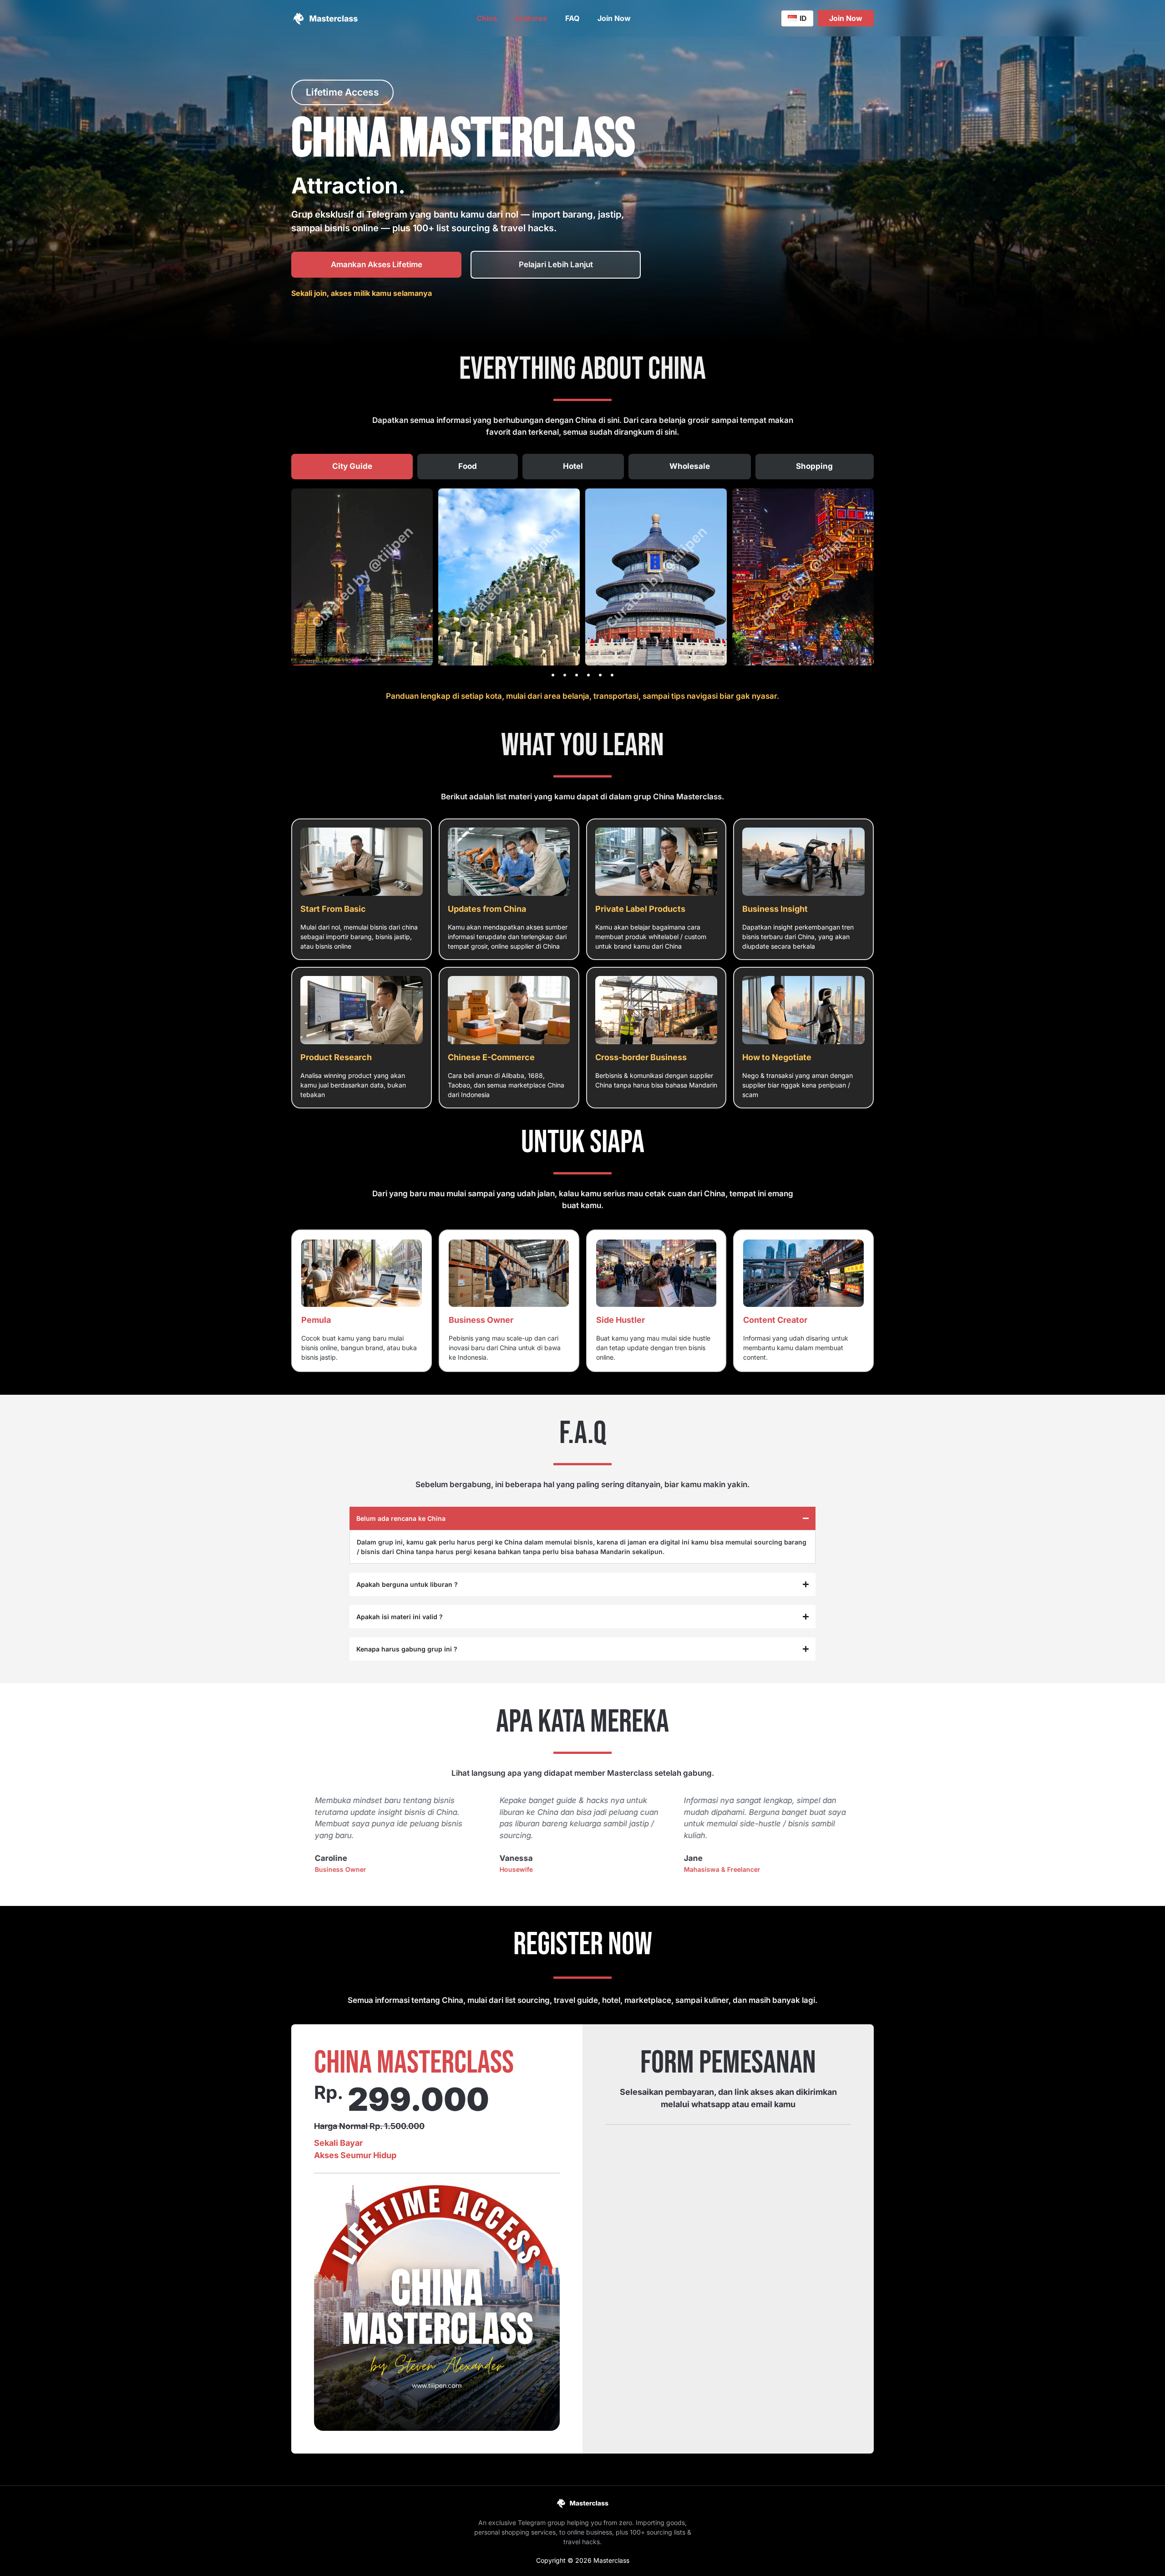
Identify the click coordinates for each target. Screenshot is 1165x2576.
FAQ (572, 18)
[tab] (352, 467)
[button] (553, 675)
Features (531, 18)
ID (803, 18)
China (487, 18)
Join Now (614, 18)
